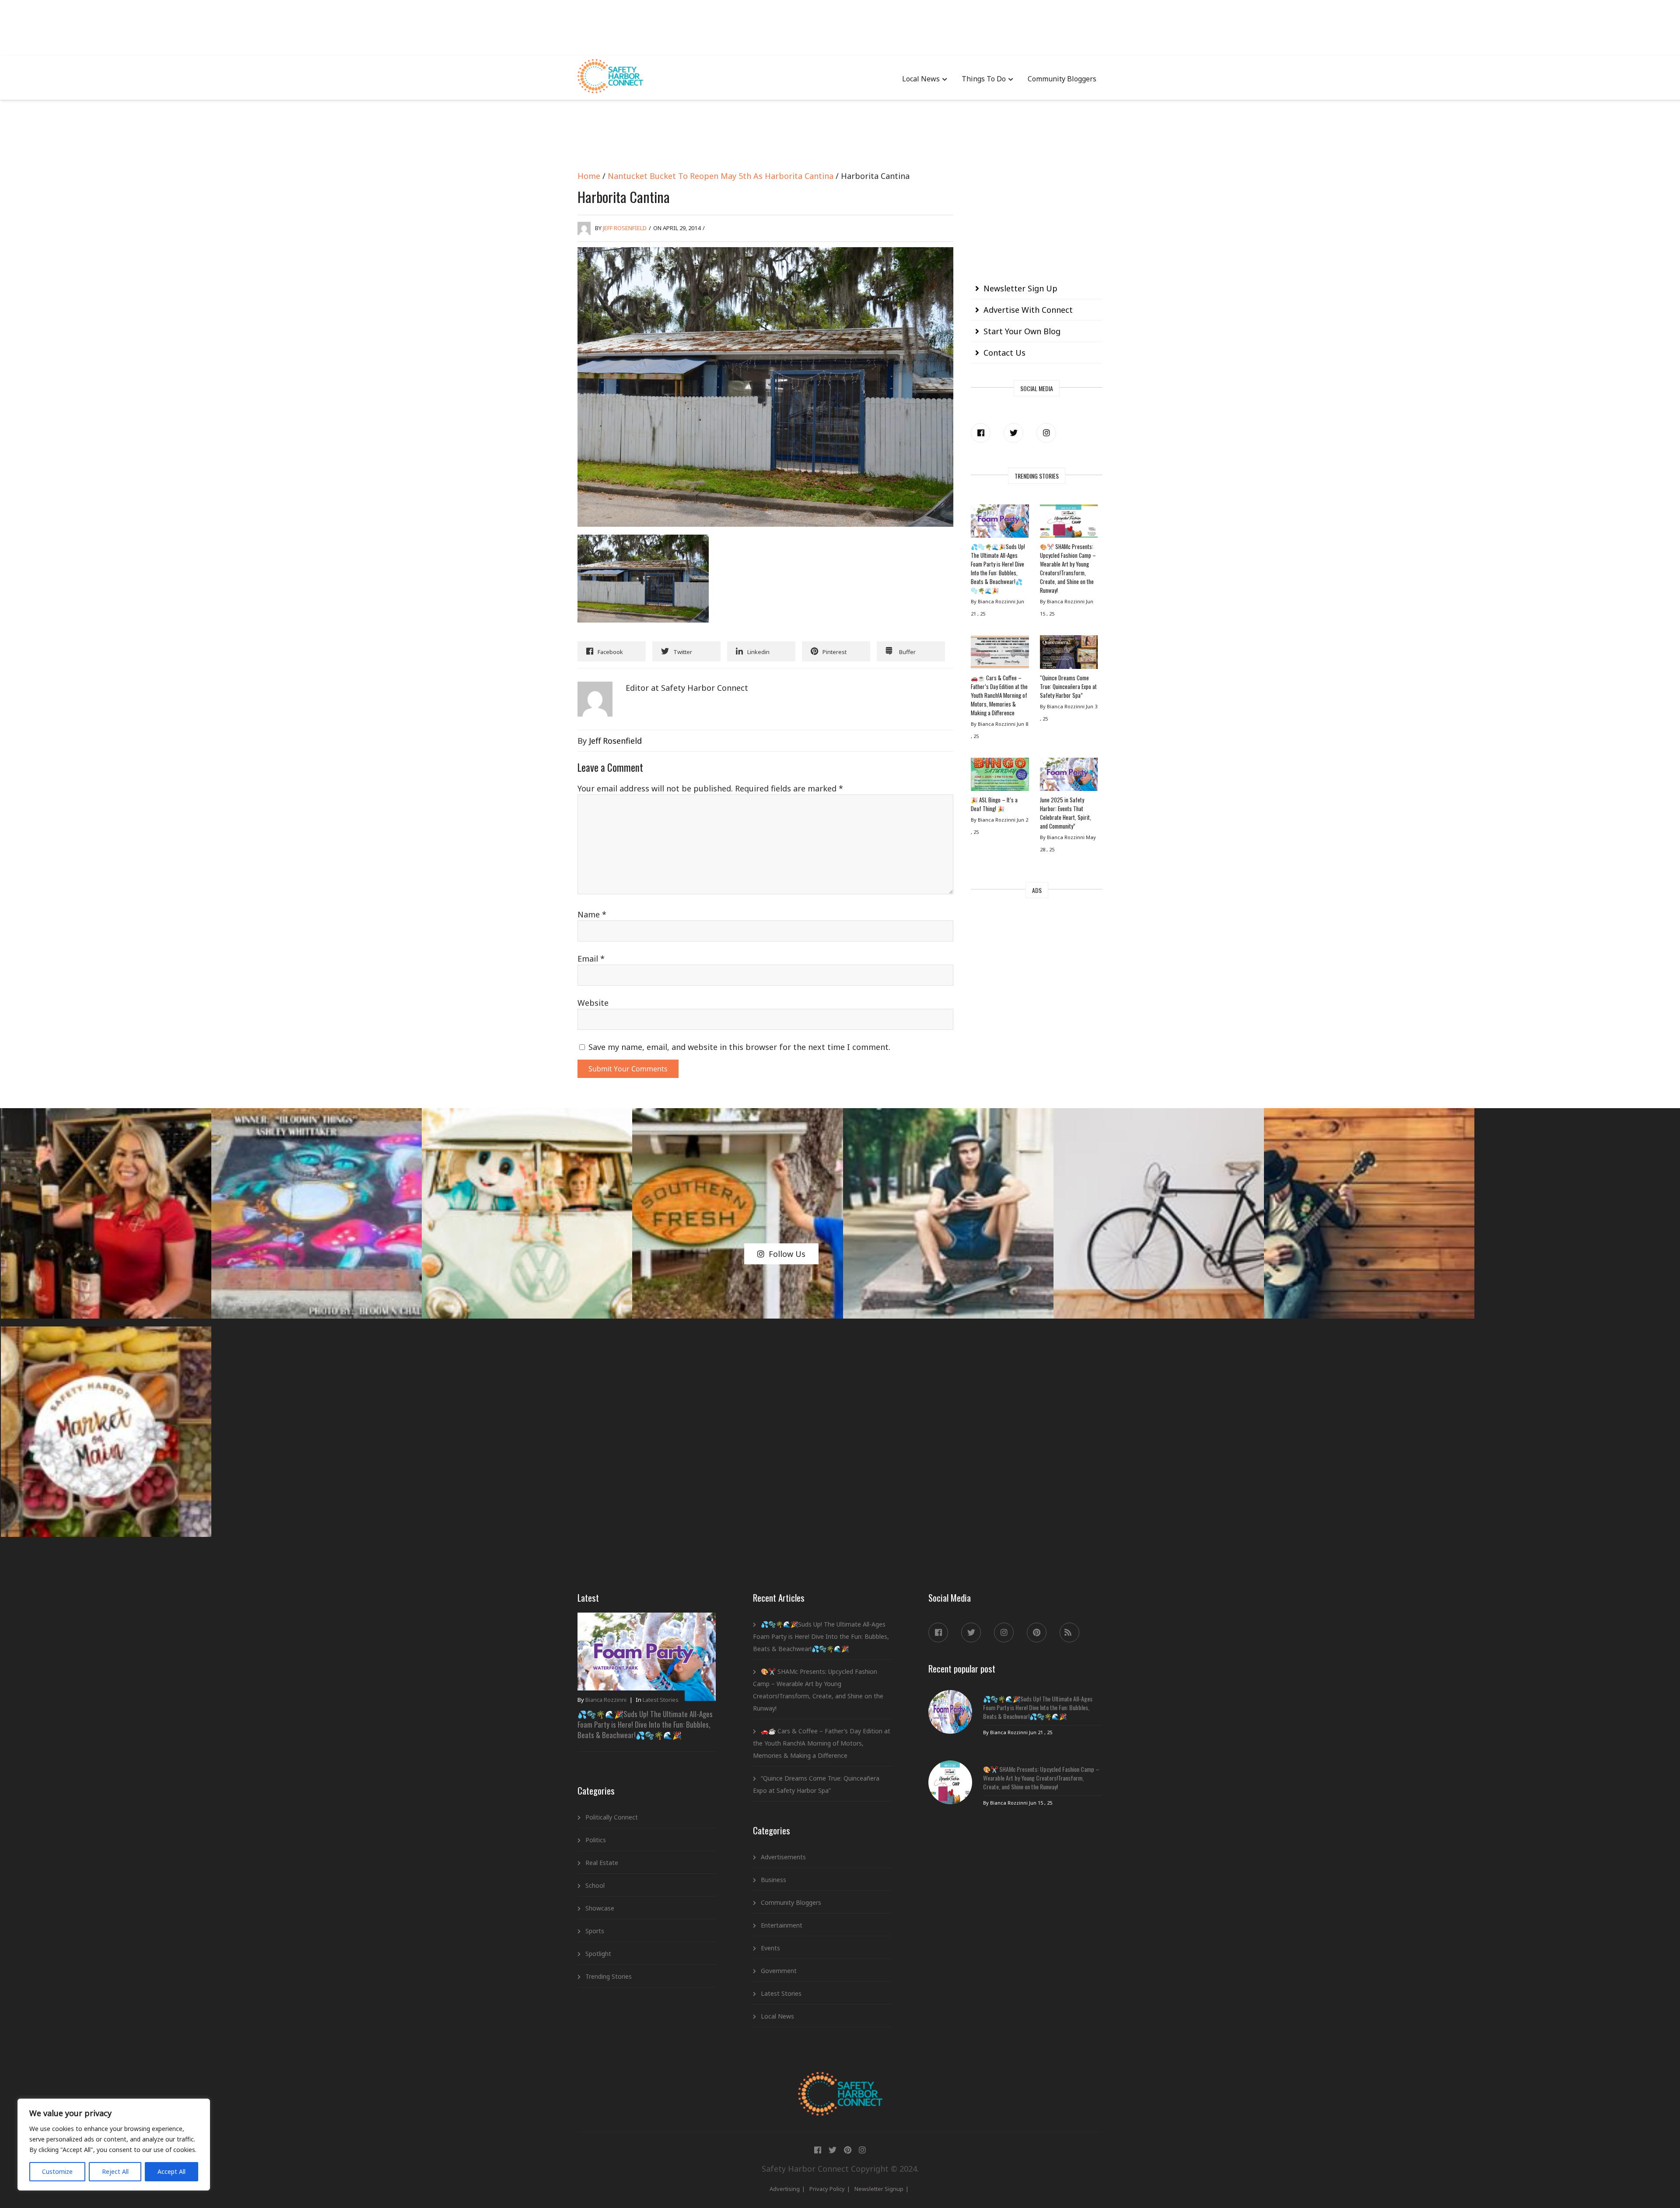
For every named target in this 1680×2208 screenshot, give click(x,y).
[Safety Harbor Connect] (840, 2082)
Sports (595, 1931)
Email (591, 959)
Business (773, 1880)
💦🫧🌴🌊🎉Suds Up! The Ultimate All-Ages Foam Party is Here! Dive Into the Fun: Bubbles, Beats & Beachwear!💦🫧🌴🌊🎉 (998, 568)
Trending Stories (609, 1976)
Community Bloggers (1062, 79)
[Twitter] (1013, 433)
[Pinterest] (1037, 1632)
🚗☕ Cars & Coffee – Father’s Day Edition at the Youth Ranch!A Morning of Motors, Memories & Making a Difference (999, 695)
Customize (57, 2171)
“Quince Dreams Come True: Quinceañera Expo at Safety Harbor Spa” (1068, 686)
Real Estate (602, 1863)
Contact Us (1004, 353)
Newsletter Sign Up (1020, 288)
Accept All (171, 2171)
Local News (921, 79)
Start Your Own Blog (1022, 331)
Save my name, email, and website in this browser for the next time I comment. (739, 1047)
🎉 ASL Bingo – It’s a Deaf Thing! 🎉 (994, 804)
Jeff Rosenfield (625, 228)
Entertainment (782, 1925)
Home (589, 176)
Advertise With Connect (1028, 310)
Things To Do (984, 79)
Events (770, 1948)
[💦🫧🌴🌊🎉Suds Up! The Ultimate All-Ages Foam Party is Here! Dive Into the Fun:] (1000, 523)
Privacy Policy (827, 2189)
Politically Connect (612, 1817)
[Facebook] (981, 433)
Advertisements (783, 1857)
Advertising (785, 2189)
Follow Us (787, 1254)
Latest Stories (661, 1700)
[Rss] (1069, 1632)
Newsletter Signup (879, 2189)
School (595, 1885)
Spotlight (598, 1954)
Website (593, 1003)
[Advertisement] (840, 26)
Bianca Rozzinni (606, 1700)
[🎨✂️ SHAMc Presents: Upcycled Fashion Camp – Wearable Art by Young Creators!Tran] (1069, 523)
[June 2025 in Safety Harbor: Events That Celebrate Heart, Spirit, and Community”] (1069, 777)
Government (779, 1971)
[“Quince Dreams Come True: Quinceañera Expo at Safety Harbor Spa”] (1069, 654)
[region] (114, 2145)
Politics (596, 1840)
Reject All (115, 2171)
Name (592, 914)
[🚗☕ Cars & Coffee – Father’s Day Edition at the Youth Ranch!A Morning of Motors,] (1000, 654)
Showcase (600, 1908)
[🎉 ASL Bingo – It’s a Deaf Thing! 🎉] (1000, 777)
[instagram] (1046, 433)
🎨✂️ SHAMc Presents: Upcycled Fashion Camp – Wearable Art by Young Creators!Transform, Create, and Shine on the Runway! (1068, 568)
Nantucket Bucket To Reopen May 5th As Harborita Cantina (721, 176)
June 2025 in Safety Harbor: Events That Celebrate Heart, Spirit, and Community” (1066, 813)
